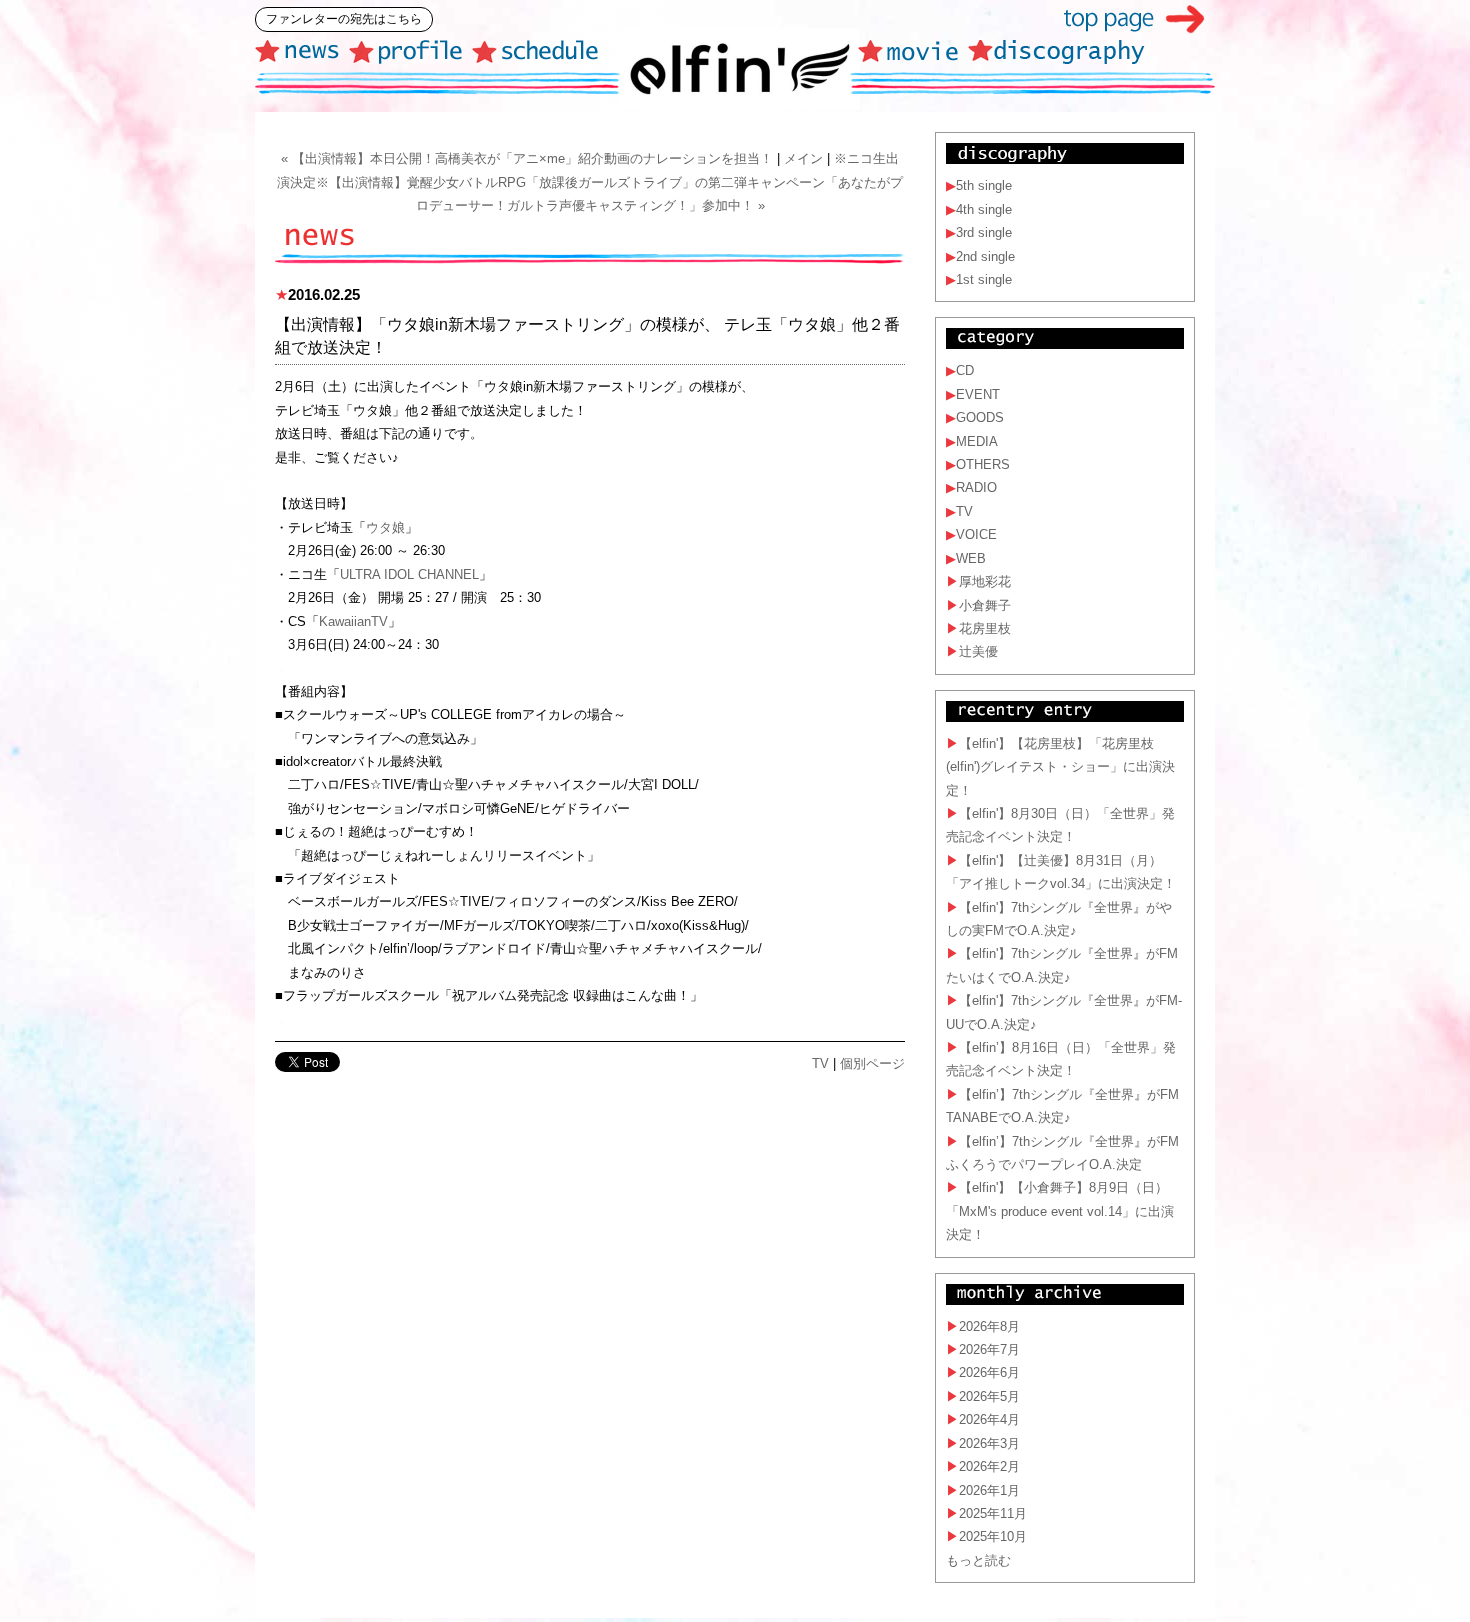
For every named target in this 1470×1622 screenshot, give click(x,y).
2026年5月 (989, 1396)
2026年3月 (989, 1443)
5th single (984, 185)
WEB (971, 558)
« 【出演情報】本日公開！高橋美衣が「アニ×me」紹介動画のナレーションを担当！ (527, 158)
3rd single (984, 232)
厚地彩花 (985, 581)
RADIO (976, 487)
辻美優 (978, 651)
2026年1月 (989, 1490)
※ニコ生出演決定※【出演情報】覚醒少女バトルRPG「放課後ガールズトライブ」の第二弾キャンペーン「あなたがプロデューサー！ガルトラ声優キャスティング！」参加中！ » (590, 182)
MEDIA (977, 441)
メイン (803, 158)
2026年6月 (989, 1372)
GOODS (980, 417)
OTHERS (983, 464)
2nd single (985, 256)
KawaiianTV (353, 621)
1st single (984, 279)
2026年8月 (989, 1326)
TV (820, 1063)
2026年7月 (989, 1349)
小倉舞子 (985, 605)
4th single (984, 209)
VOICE (976, 534)
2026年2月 (989, 1466)
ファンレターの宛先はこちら (344, 19)
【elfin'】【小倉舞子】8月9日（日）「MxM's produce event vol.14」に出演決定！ (1060, 1211)
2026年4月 (989, 1419)
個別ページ (872, 1063)
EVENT (978, 394)
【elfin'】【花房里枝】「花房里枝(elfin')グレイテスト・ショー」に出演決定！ (1060, 767)
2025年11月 (993, 1513)
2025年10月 (993, 1536)
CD (965, 370)
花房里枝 (985, 628)
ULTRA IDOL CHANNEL (409, 574)
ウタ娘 (385, 527)
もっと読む (978, 1560)
